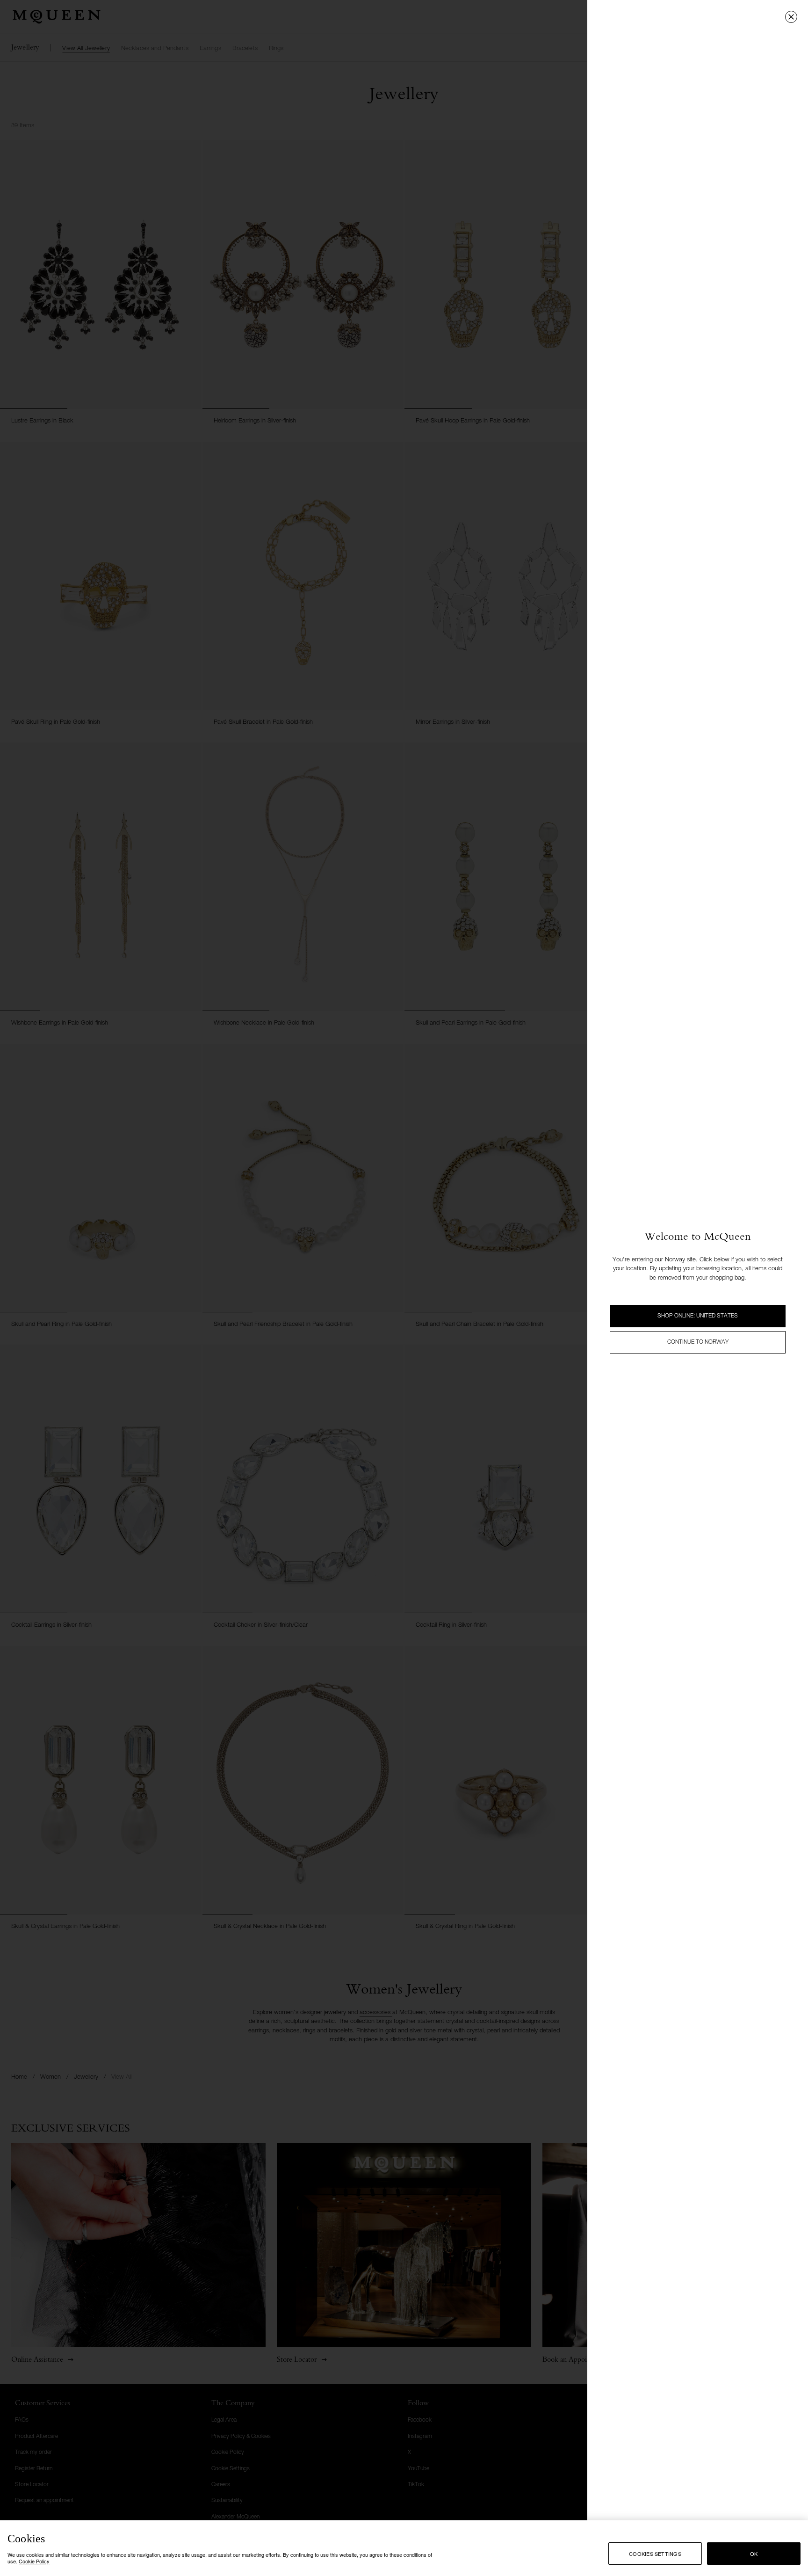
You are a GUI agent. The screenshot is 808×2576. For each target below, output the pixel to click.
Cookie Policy (34, 2561)
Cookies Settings (655, 2554)
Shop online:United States (698, 1316)
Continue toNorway (698, 1342)
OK (754, 2554)
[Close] (791, 17)
